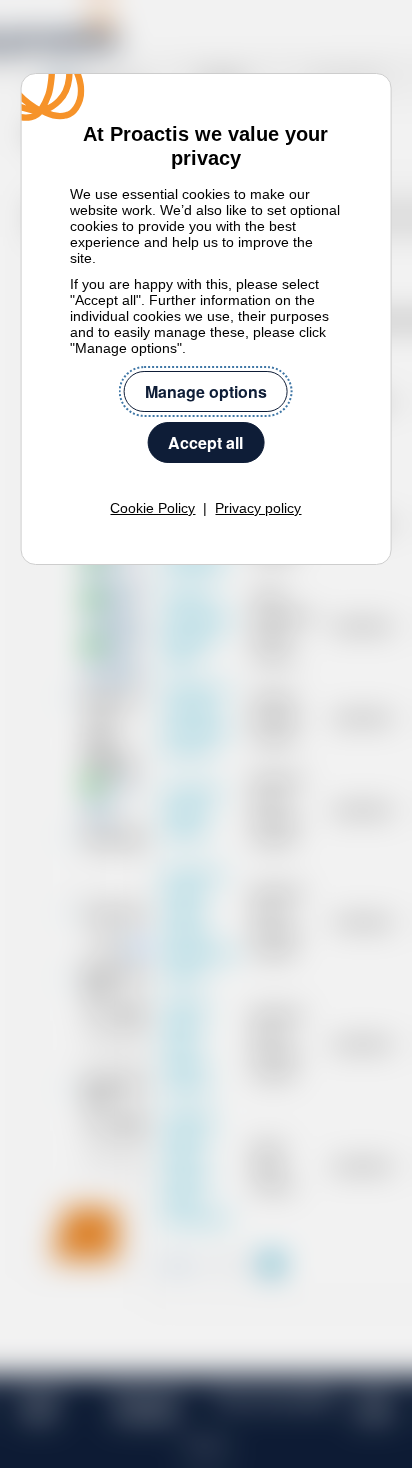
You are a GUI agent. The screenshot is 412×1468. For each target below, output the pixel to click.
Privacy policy (258, 508)
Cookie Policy (152, 508)
